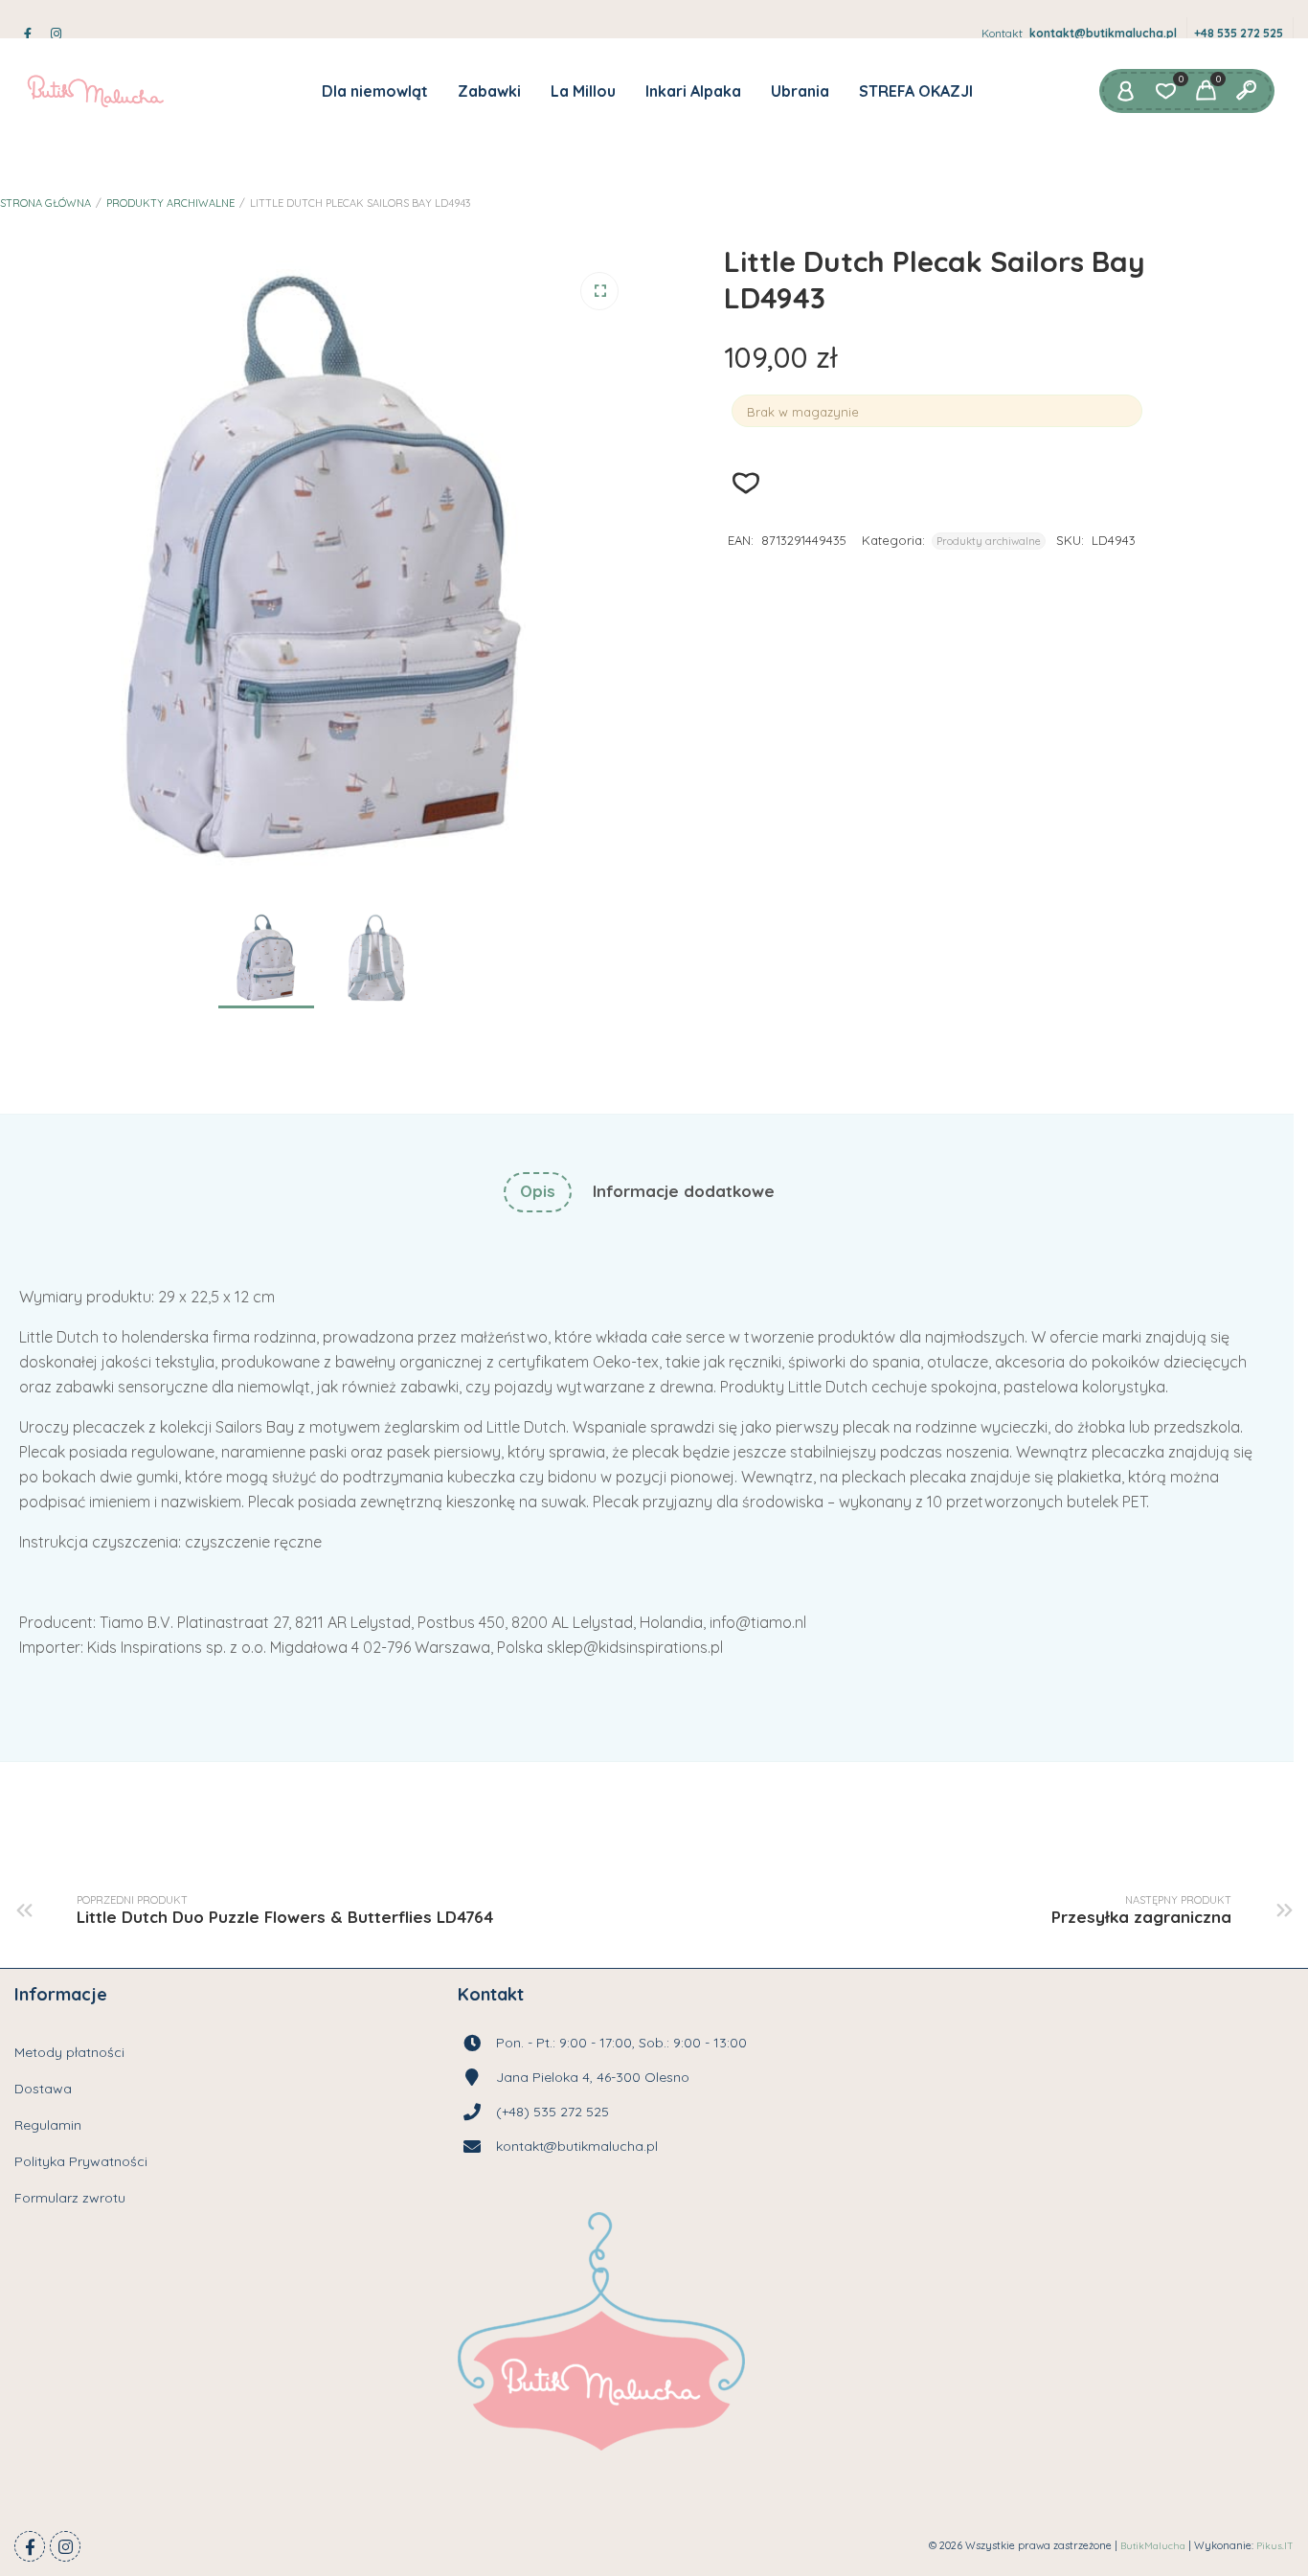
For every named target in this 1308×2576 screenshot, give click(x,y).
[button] (599, 291)
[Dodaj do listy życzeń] (746, 483)
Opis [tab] (538, 1191)
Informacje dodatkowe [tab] (684, 1191)
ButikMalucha (1153, 2546)
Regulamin (48, 2125)
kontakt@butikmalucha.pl (1103, 33)
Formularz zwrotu (70, 2198)
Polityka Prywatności (81, 2161)
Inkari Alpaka (693, 91)
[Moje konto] (1125, 91)
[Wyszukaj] (1246, 91)
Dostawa (43, 2089)
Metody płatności (69, 2052)
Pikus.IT (1275, 2546)
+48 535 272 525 (1239, 33)
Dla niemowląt (375, 91)
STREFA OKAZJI (916, 91)
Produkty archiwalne (170, 203)
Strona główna (45, 203)
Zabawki (489, 91)
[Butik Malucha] (95, 91)
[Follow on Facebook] (30, 2546)
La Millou (583, 91)
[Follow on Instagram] (65, 2546)
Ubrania (800, 91)
